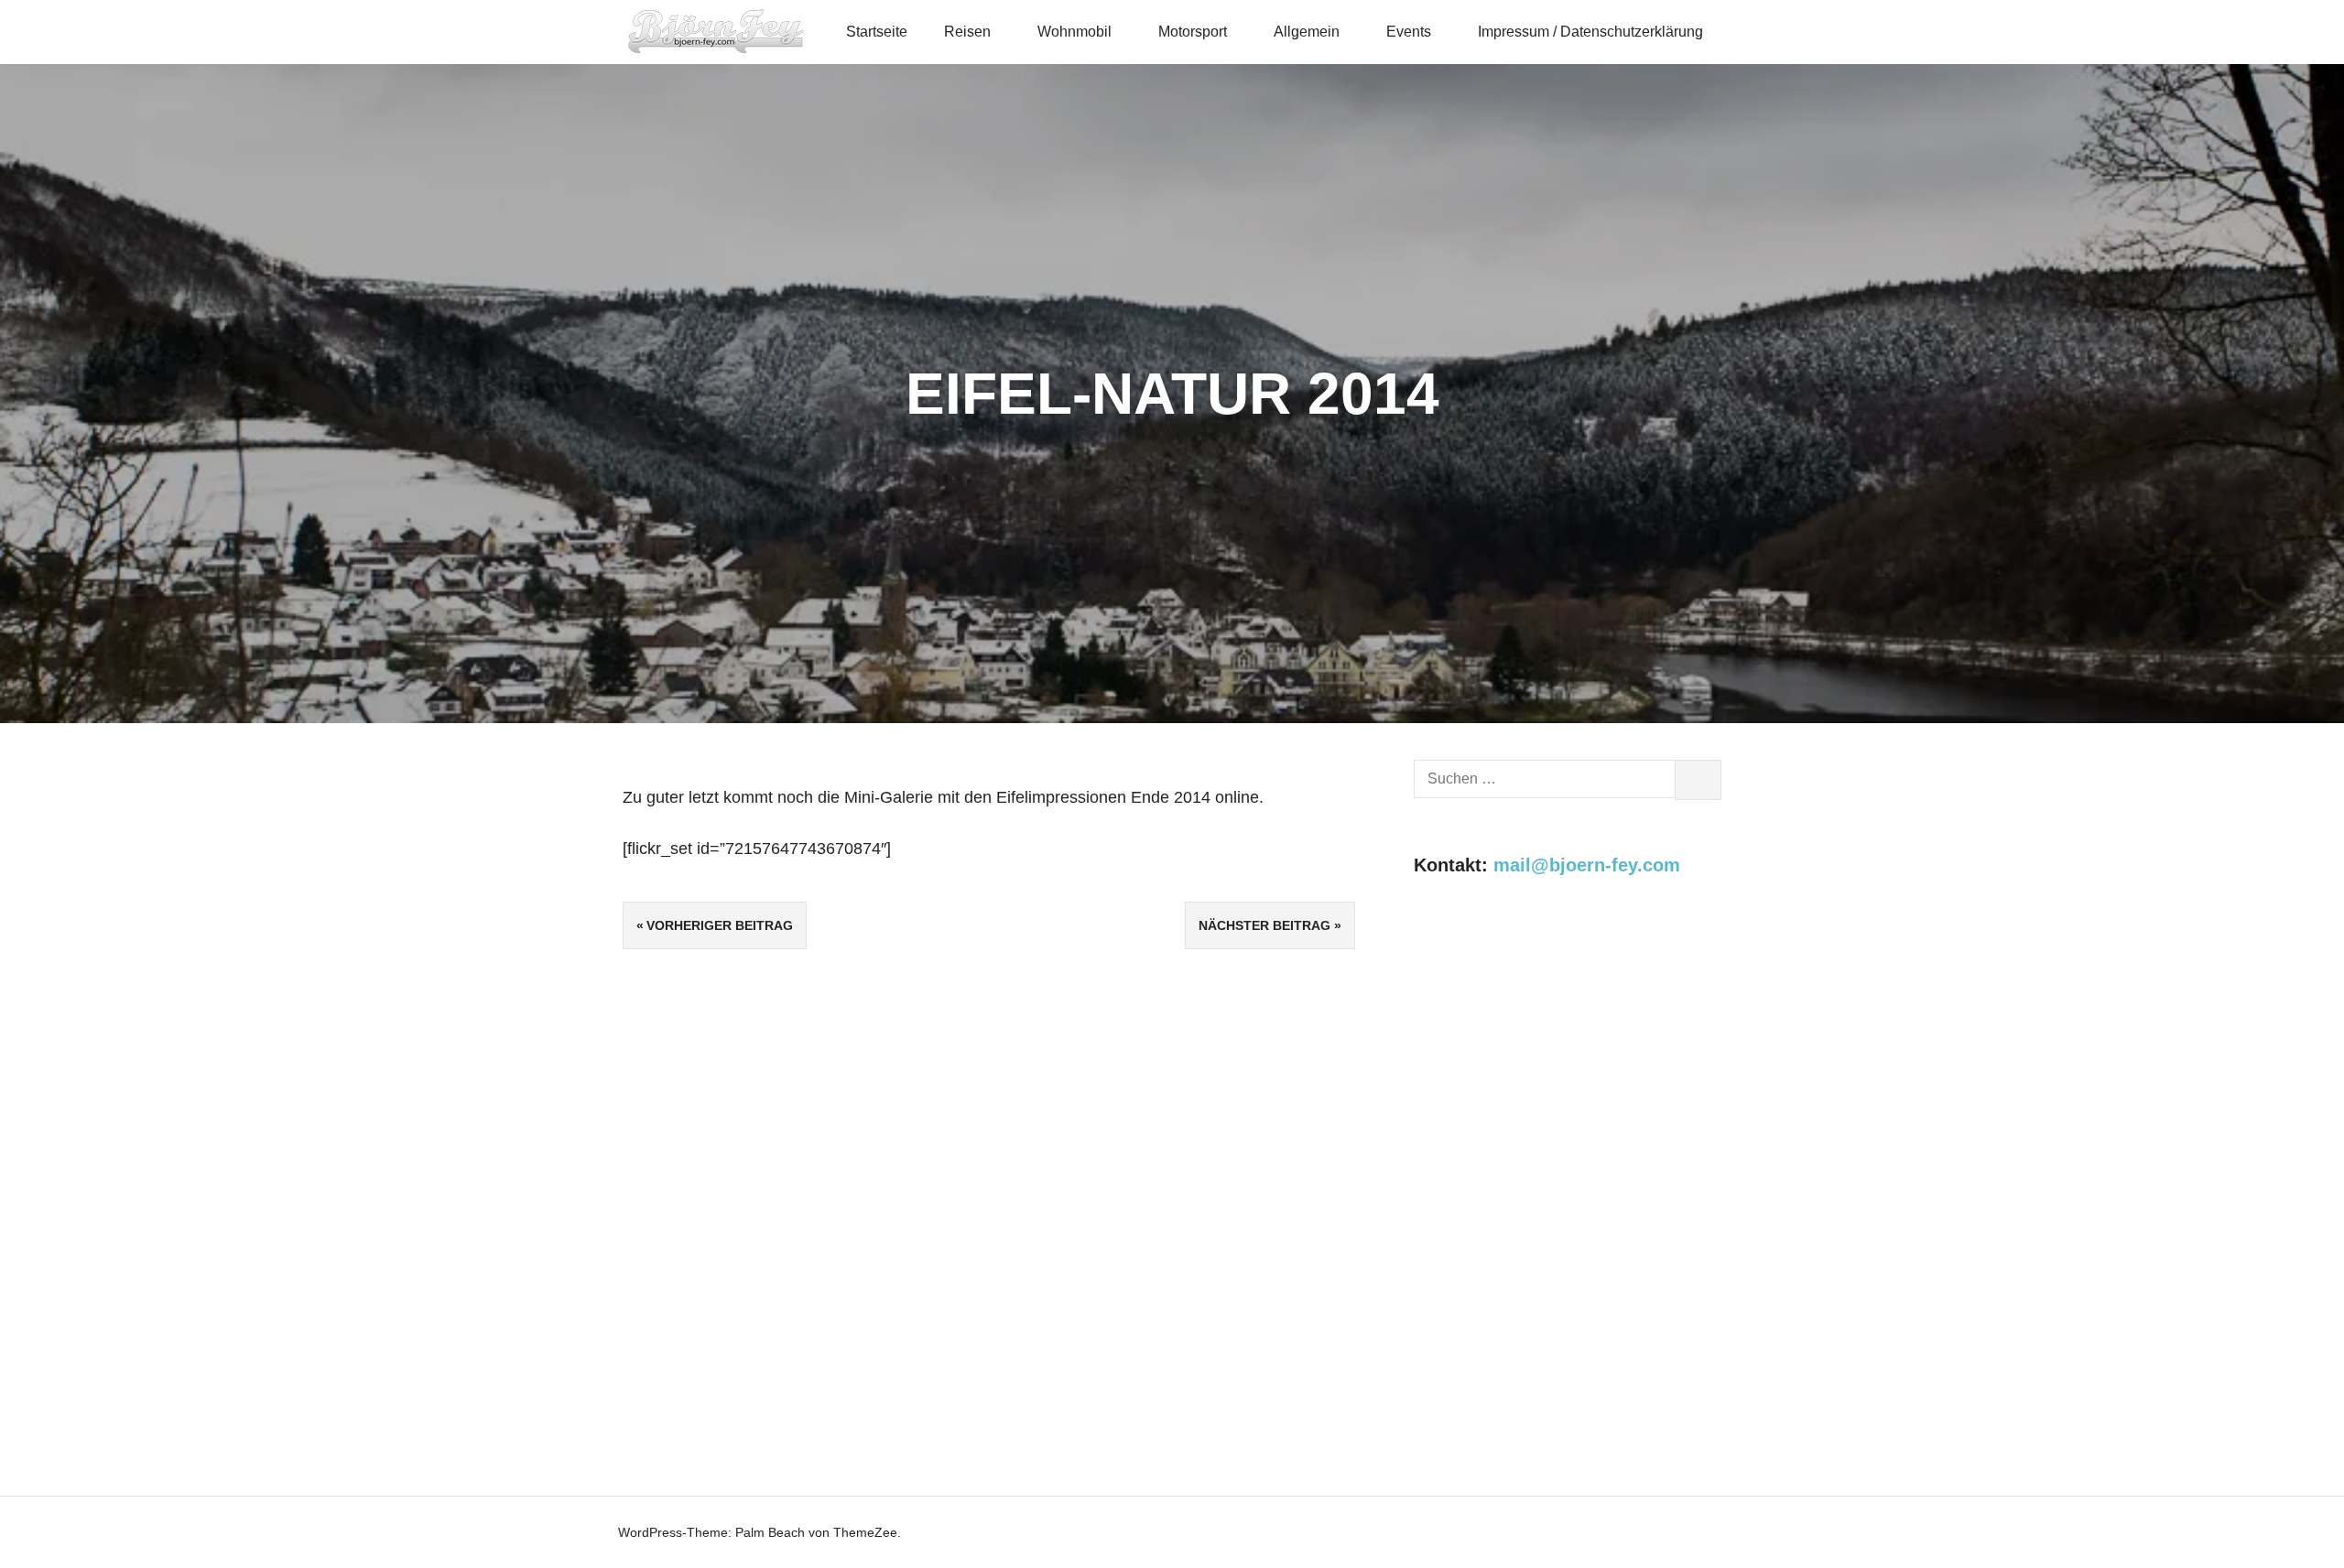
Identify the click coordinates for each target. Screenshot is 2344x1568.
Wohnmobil (1074, 32)
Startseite (877, 32)
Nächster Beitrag (1264, 925)
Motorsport (1193, 32)
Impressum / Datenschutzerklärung (1590, 32)
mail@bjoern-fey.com (1587, 865)
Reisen (967, 32)
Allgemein (1307, 32)
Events (1409, 32)
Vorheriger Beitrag (720, 925)
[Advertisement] (1568, 1058)
